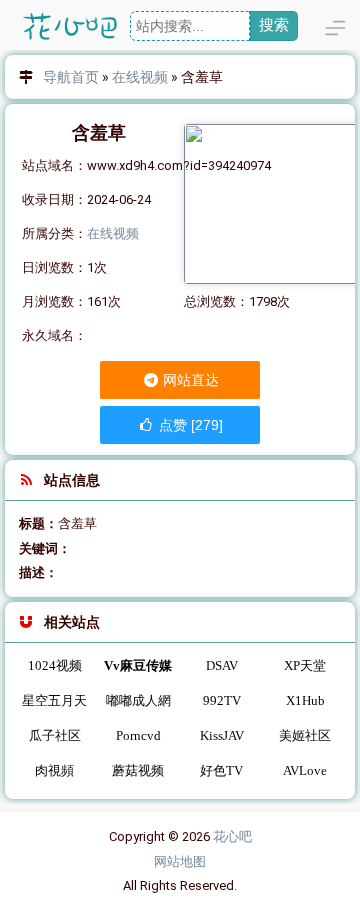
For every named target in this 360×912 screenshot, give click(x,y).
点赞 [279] (189, 425)
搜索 (274, 24)
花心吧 (232, 836)
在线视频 (140, 77)
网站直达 (189, 380)
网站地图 (180, 861)
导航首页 (71, 77)
